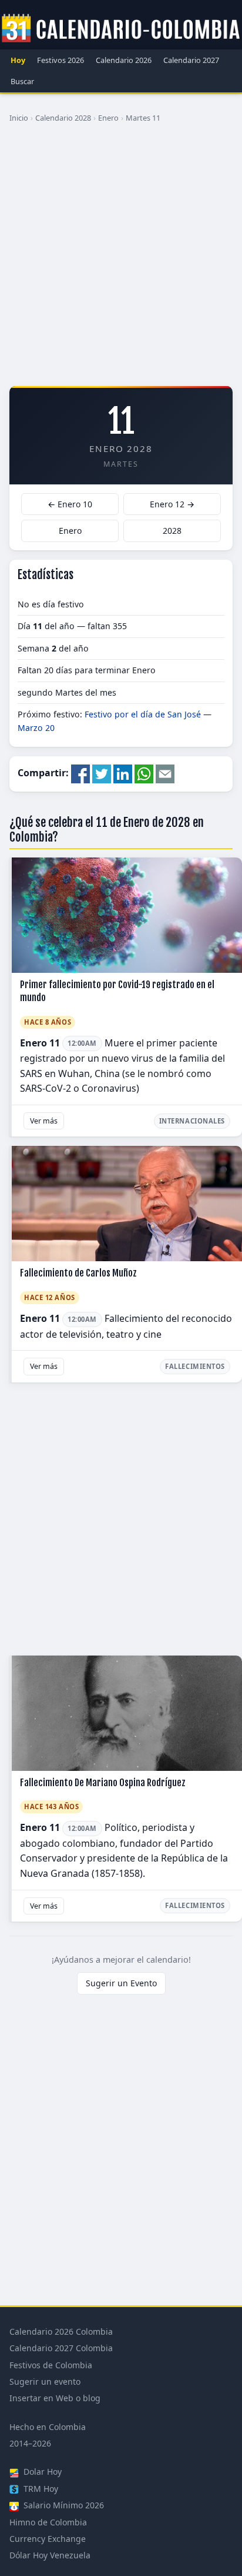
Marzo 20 (36, 728)
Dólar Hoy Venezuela (50, 2555)
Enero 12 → (172, 504)
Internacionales (192, 1121)
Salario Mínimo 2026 (63, 2505)
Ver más (44, 1121)
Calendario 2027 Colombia (61, 2348)
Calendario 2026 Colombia (61, 2331)
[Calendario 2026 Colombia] (121, 29)
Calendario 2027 (191, 60)
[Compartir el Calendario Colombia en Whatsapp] (144, 773)
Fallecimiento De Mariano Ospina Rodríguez (103, 1783)
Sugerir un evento (45, 2381)
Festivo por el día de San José (143, 714)
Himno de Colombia (48, 2522)
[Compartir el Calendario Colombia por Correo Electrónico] (165, 773)
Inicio (19, 118)
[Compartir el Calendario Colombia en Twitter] (102, 773)
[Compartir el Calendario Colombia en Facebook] (80, 773)
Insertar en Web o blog (55, 2398)
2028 (172, 531)
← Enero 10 (70, 504)
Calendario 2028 (63, 118)
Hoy (18, 60)
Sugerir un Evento (121, 1983)
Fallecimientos (195, 1366)
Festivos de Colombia (51, 2365)
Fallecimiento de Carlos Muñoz (78, 1273)
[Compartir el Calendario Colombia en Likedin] (123, 773)
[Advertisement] (121, 259)
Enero (108, 118)
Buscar (22, 81)
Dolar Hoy (41, 2472)
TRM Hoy (40, 2489)
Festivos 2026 (60, 60)
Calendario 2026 (124, 60)
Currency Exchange (48, 2539)
